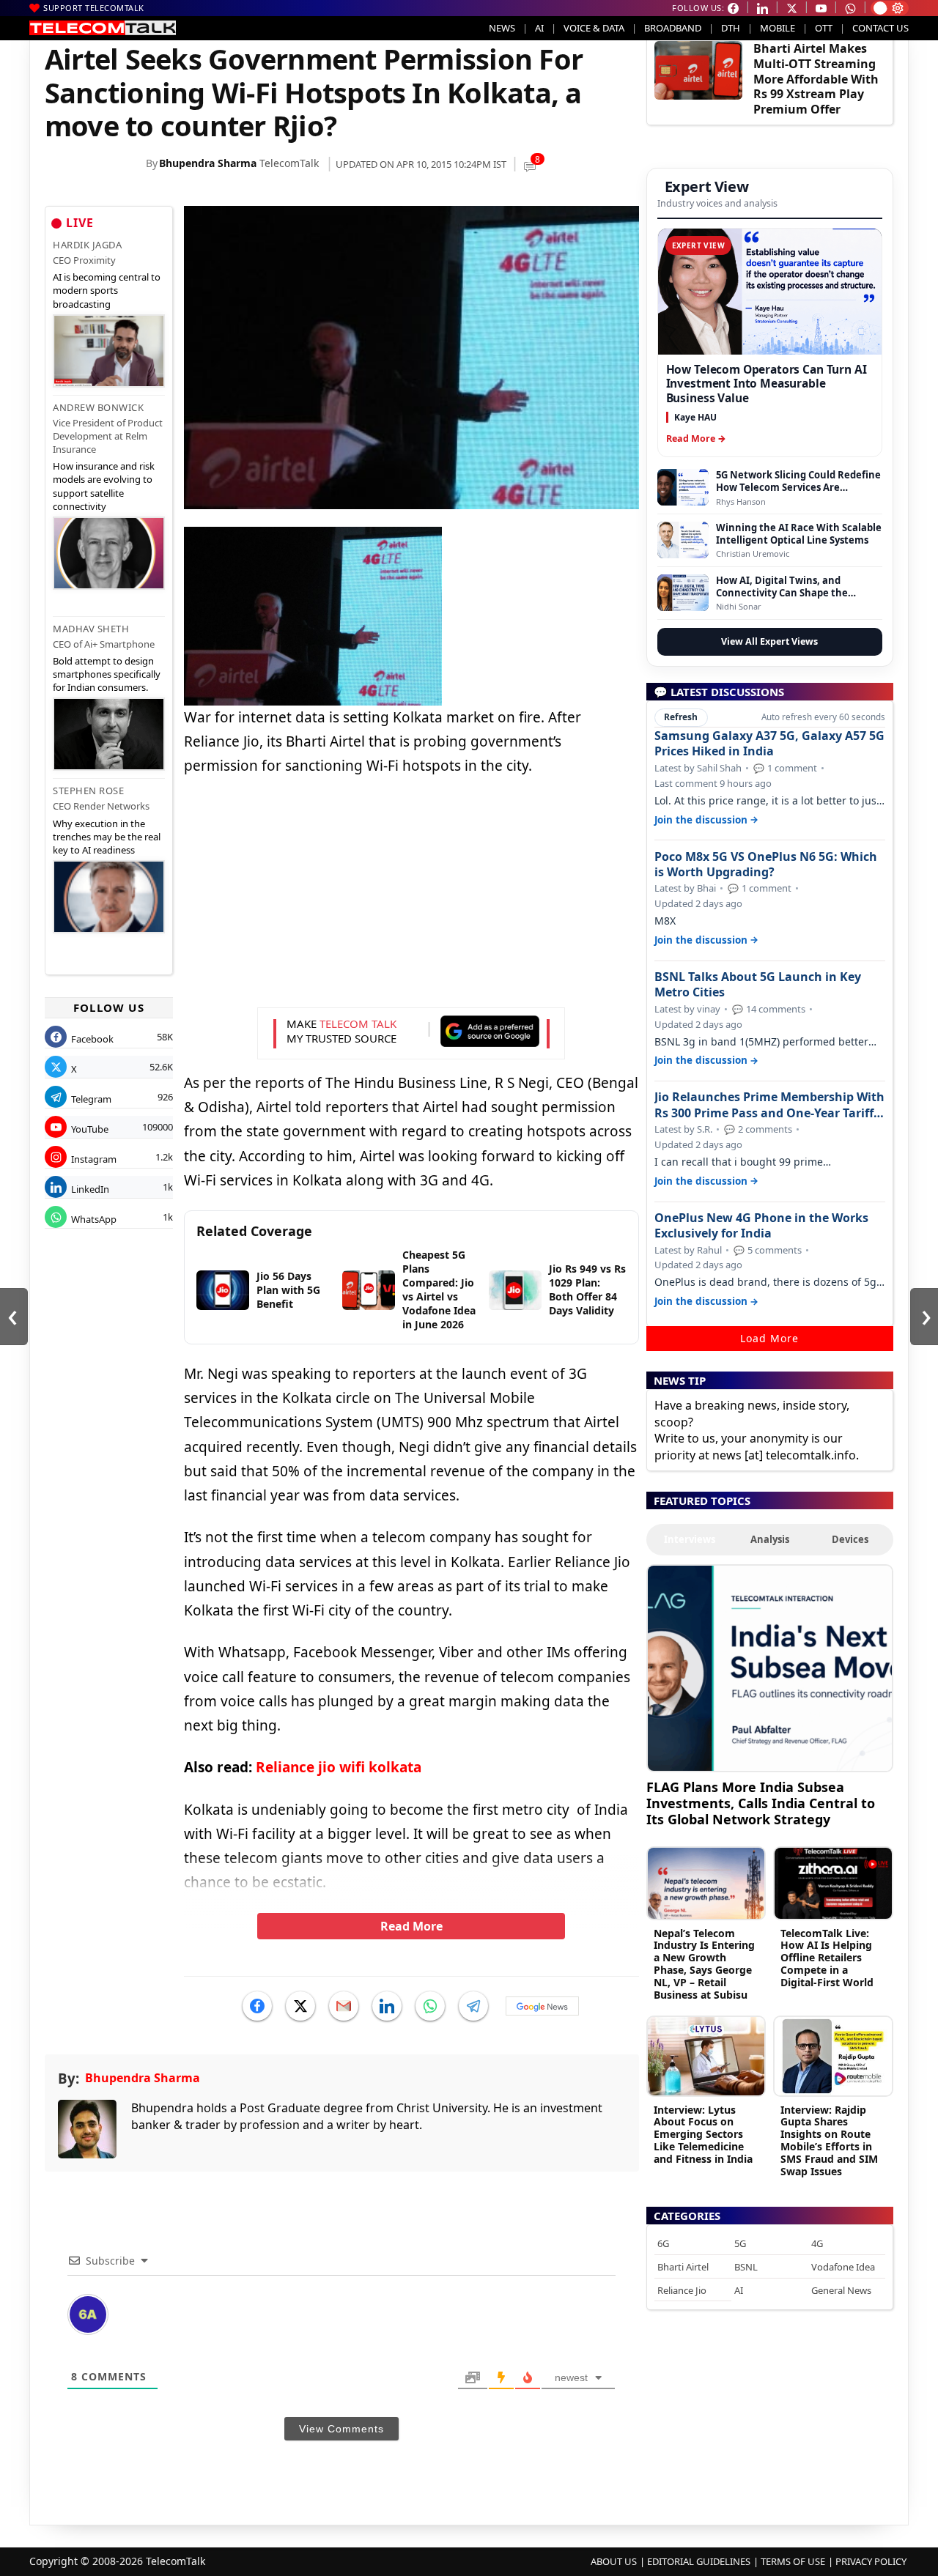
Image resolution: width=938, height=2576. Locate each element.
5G (740, 2243)
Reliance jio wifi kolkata (339, 1767)
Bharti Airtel (683, 2267)
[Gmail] (344, 2006)
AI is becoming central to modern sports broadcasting (107, 290)
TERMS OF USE (793, 2561)
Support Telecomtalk (94, 8)
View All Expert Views (769, 641)
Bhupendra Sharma (208, 163)
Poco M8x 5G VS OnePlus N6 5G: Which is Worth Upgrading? (766, 865)
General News (841, 2290)
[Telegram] (473, 2006)
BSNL (746, 2267)
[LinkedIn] (387, 2006)
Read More (411, 1926)
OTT (824, 28)
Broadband (673, 28)
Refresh (681, 717)
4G (817, 2243)
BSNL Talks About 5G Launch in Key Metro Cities (758, 985)
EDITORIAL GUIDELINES (699, 2561)
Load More (769, 1338)
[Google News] (542, 2006)
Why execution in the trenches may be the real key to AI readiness (107, 837)
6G (663, 2243)
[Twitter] (300, 2006)
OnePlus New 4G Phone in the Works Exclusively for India (761, 1226)
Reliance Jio (682, 2290)
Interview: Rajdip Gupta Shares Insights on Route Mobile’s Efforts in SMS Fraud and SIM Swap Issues (829, 2140)
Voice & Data (594, 28)
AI (539, 28)
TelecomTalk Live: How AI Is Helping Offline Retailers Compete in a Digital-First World (827, 1958)
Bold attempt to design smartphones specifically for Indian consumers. (107, 674)
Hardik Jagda (87, 245)
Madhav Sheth (91, 629)
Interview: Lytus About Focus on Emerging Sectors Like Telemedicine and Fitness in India (703, 2134)
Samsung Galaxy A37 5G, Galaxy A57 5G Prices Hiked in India (769, 744)
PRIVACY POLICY (871, 2561)
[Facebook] (257, 2006)
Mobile (778, 28)
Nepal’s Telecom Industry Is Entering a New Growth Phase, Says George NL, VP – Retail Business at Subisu (704, 1964)
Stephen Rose (88, 791)
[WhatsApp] (430, 2006)
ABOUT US (614, 2561)
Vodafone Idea (843, 2267)
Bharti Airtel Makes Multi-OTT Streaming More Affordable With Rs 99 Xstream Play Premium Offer (816, 79)
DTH (731, 28)
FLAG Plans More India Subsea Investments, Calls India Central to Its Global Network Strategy (761, 1803)
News (502, 28)
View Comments (341, 2429)
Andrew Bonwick (98, 407)
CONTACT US (880, 28)
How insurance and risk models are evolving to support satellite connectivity (104, 486)
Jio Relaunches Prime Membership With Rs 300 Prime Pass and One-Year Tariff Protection (769, 1105)
